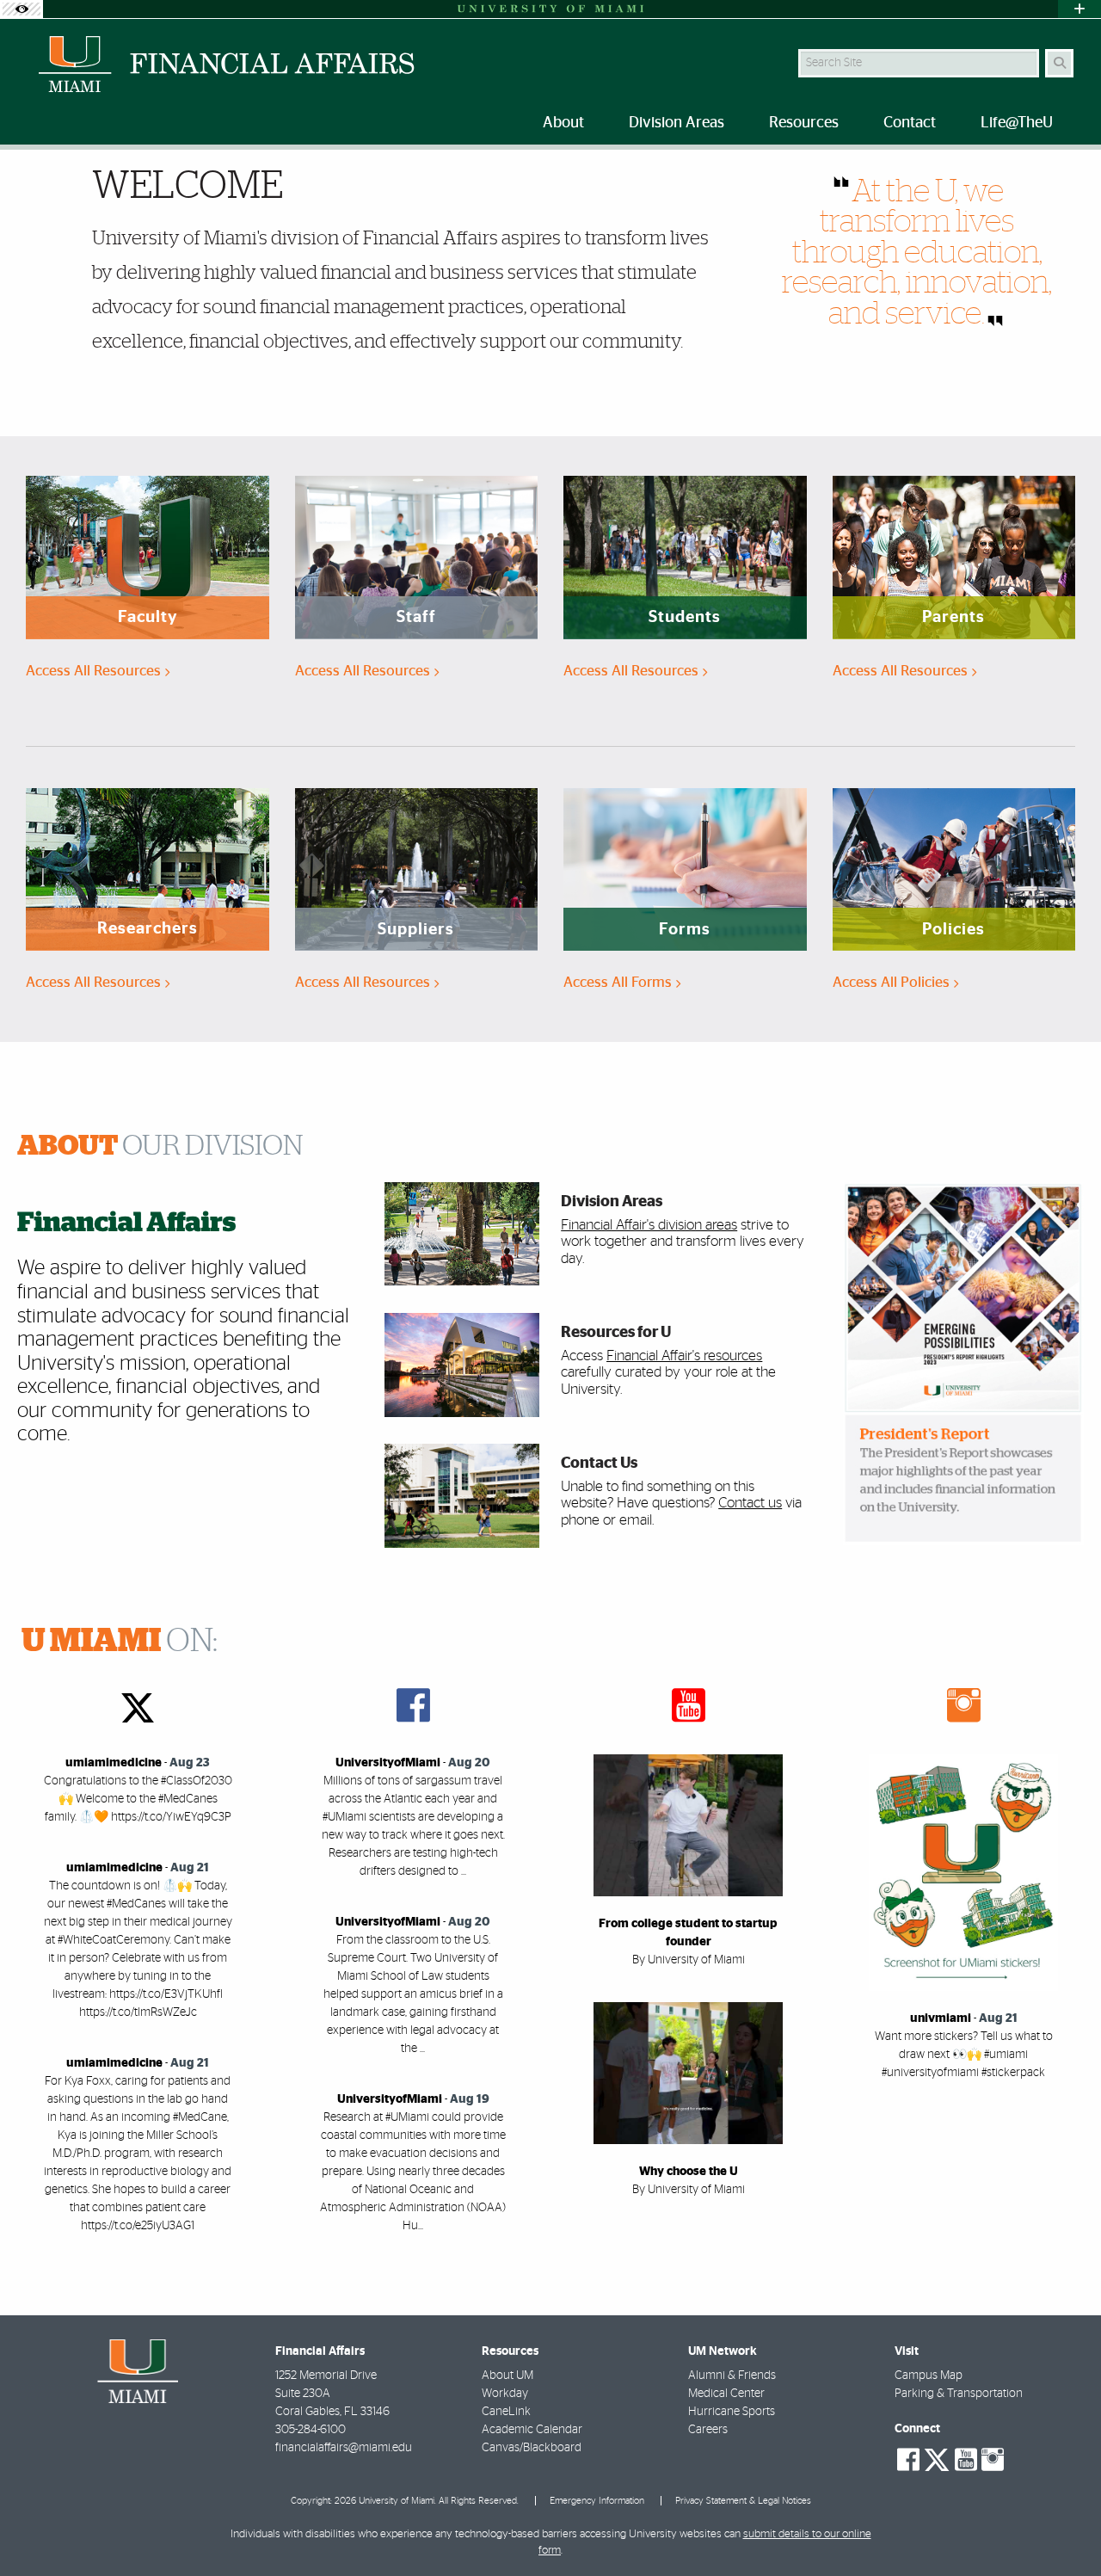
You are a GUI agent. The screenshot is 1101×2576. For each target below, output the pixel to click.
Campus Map (929, 2376)
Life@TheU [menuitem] (1017, 123)
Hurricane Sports (732, 2412)
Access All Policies (893, 982)
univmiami (941, 2018)
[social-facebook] (908, 2460)
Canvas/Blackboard (532, 2448)
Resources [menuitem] (804, 123)
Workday (505, 2394)
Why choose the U (689, 2172)
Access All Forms (619, 982)
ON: (120, 1642)
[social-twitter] (937, 2458)
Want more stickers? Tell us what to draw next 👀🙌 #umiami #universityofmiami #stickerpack (964, 2055)
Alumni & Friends (732, 2376)
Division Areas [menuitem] (677, 123)
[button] (1063, 2528)
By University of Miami (689, 1960)
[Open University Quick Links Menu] (1079, 9)
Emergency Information (597, 2501)
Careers (708, 2430)
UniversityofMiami (388, 1763)
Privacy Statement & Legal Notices (743, 2501)
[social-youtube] (966, 2460)
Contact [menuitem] (910, 123)
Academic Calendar (532, 2430)
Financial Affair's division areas (649, 1225)
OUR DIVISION (160, 1146)
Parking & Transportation (959, 2394)
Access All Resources (95, 671)
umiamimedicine (114, 1763)
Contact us (750, 1503)
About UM (507, 2376)
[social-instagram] (993, 2460)
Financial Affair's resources (684, 1356)
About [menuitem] (563, 123)
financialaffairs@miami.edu (344, 2448)
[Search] (1059, 63)
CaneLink (506, 2412)
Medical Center (726, 2394)
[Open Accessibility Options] (22, 9)
